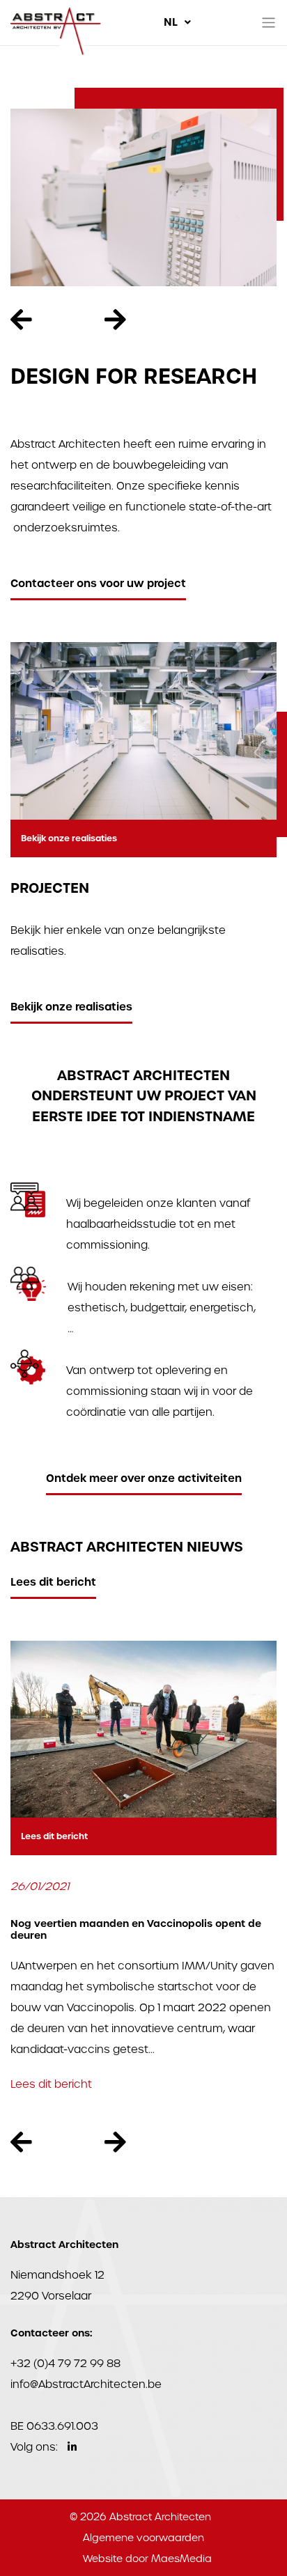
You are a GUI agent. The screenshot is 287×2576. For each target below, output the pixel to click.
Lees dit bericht (53, 1582)
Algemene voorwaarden (143, 2538)
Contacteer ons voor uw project (98, 583)
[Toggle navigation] (269, 23)
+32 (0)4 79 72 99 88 (65, 2363)
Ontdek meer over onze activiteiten (144, 1478)
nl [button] (172, 22)
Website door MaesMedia (147, 2559)
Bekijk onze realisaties (69, 838)
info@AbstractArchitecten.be (86, 2384)
